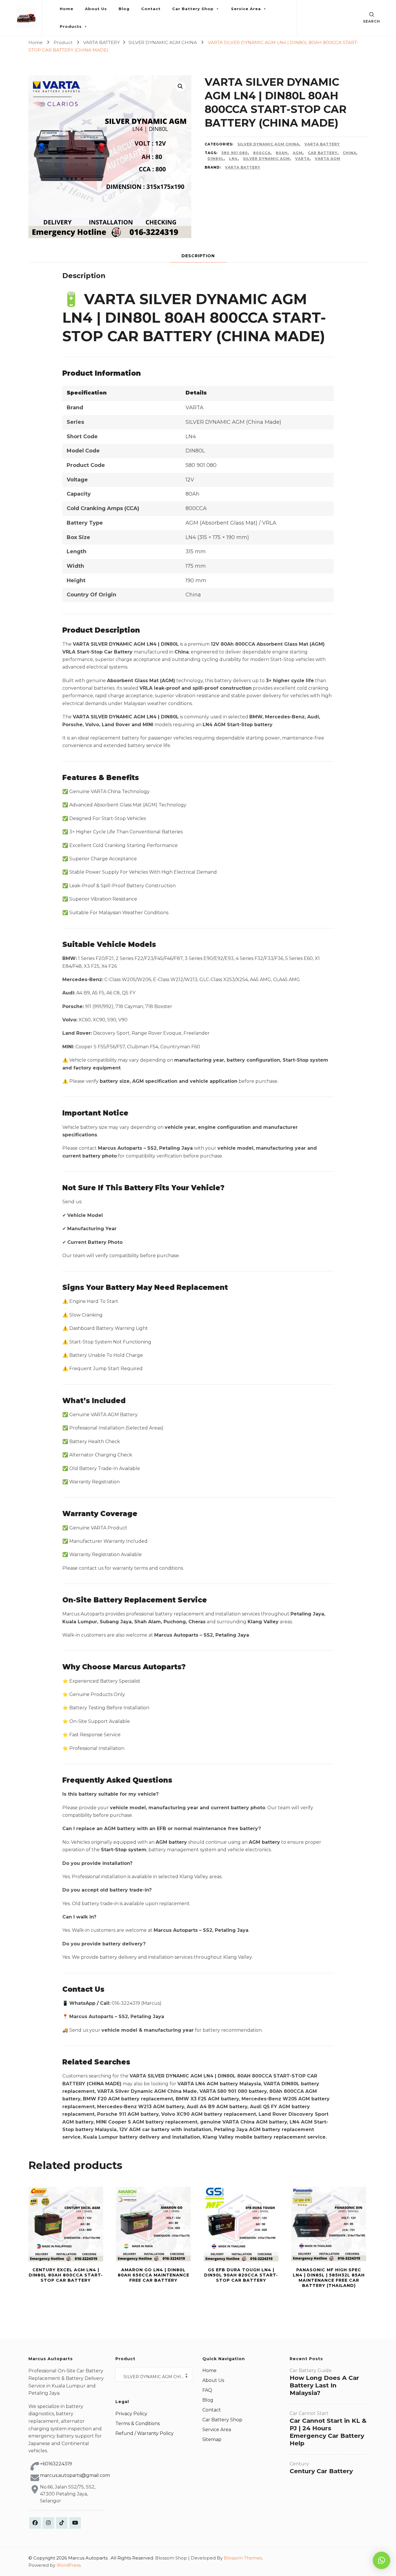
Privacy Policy (131, 2414)
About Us (96, 9)
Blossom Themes (243, 2558)
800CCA (262, 153)
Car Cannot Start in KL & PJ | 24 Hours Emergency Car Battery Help (328, 2432)
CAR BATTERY (323, 153)
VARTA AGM (328, 159)
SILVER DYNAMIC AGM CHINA (268, 144)
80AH (282, 153)
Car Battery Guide (311, 2370)
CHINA (349, 153)
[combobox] (154, 2374)
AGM (298, 153)
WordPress (69, 2565)
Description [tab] (198, 256)
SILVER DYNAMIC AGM (266, 159)
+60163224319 (56, 2464)
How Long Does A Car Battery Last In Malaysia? (324, 2385)
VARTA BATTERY (322, 144)
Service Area (246, 9)
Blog (124, 9)
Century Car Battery (321, 2471)
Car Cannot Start (309, 2413)
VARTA (302, 159)
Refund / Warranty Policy (145, 2433)
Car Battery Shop (193, 9)
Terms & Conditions (138, 2423)
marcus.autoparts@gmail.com (75, 2475)
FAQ (207, 2390)
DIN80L (216, 159)
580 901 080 (235, 153)
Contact (151, 9)
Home (67, 9)
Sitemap (212, 2439)
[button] (180, 86)
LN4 (233, 159)
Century (299, 2464)
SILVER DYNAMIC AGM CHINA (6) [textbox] (156, 2377)
